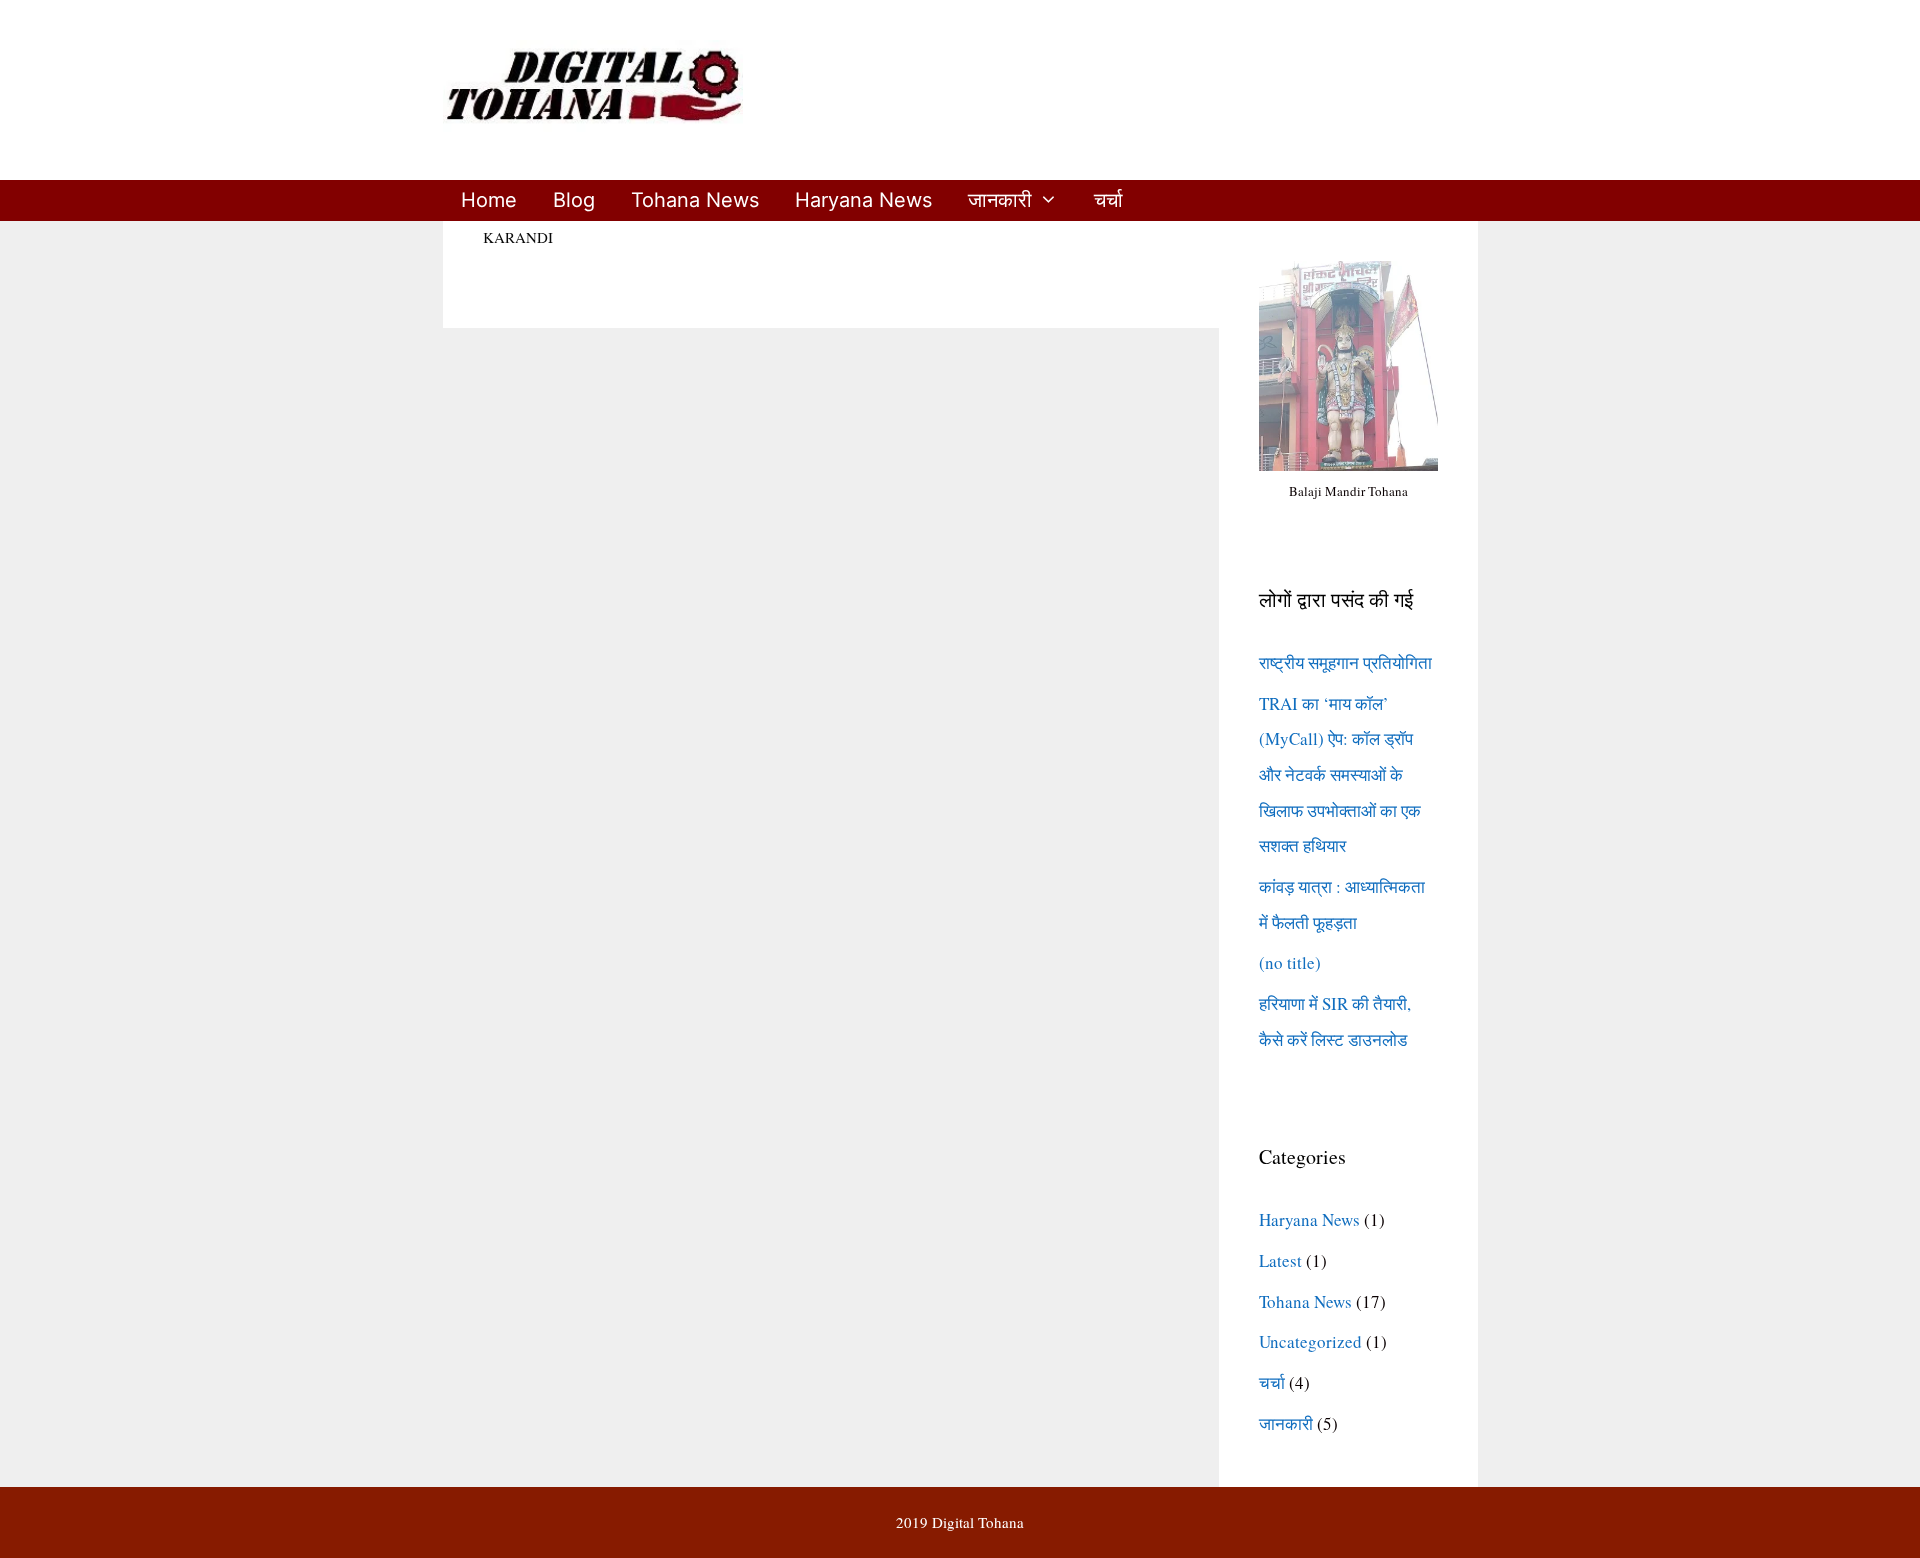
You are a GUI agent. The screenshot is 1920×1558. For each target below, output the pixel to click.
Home (489, 200)
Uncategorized (1310, 1341)
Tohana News (695, 200)
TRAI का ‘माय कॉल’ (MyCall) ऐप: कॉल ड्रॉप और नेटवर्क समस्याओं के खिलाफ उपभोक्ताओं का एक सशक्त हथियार (1340, 775)
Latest (1280, 1260)
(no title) (1290, 962)
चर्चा (1108, 200)
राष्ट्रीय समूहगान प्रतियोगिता (1345, 662)
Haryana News (863, 200)
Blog (574, 200)
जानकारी (1000, 200)
